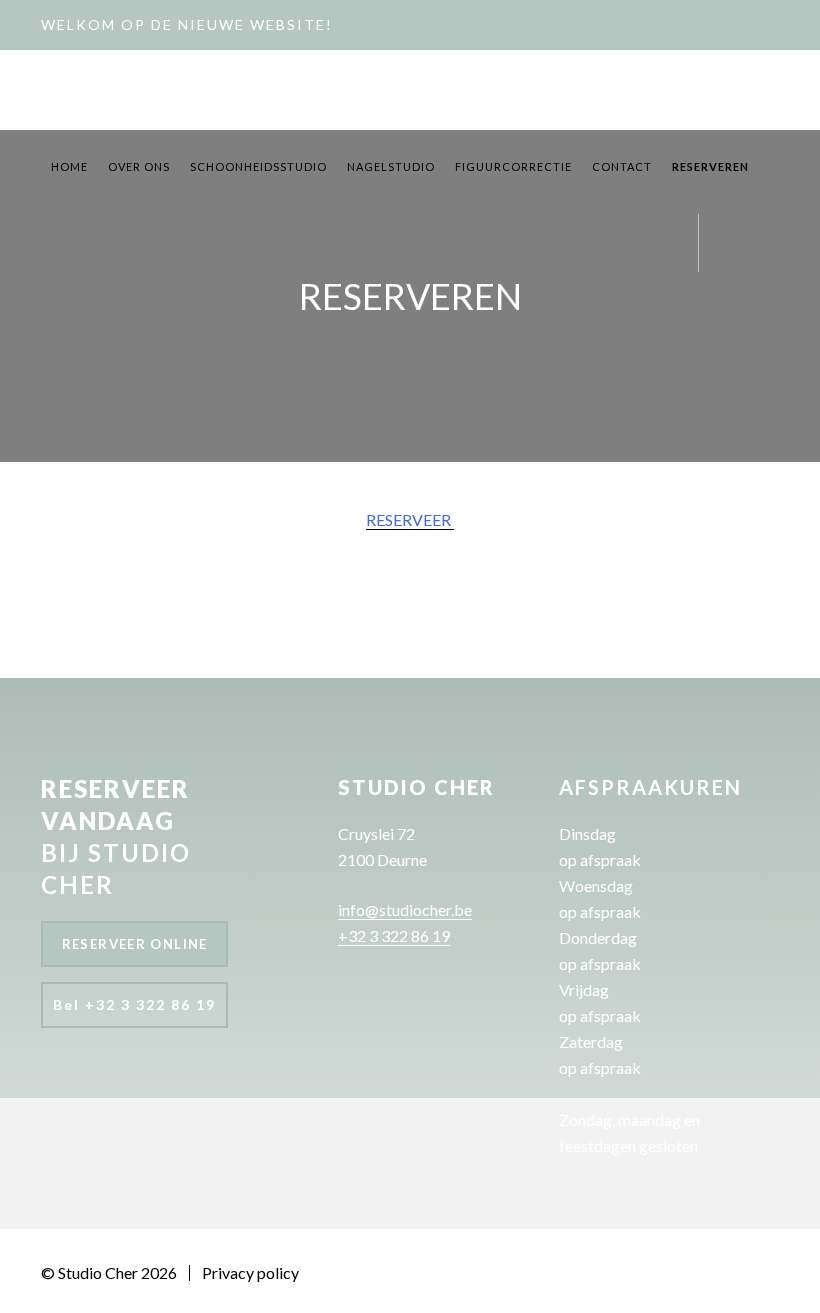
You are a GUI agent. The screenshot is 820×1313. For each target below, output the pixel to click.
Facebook (726, 252)
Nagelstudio (391, 166)
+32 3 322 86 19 (394, 935)
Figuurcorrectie (513, 166)
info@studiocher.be (405, 909)
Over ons (139, 166)
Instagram (761, 252)
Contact (622, 166)
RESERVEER (410, 519)
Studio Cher (81, 91)
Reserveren (710, 166)
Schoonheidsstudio (258, 166)
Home (69, 166)
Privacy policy (250, 1273)
